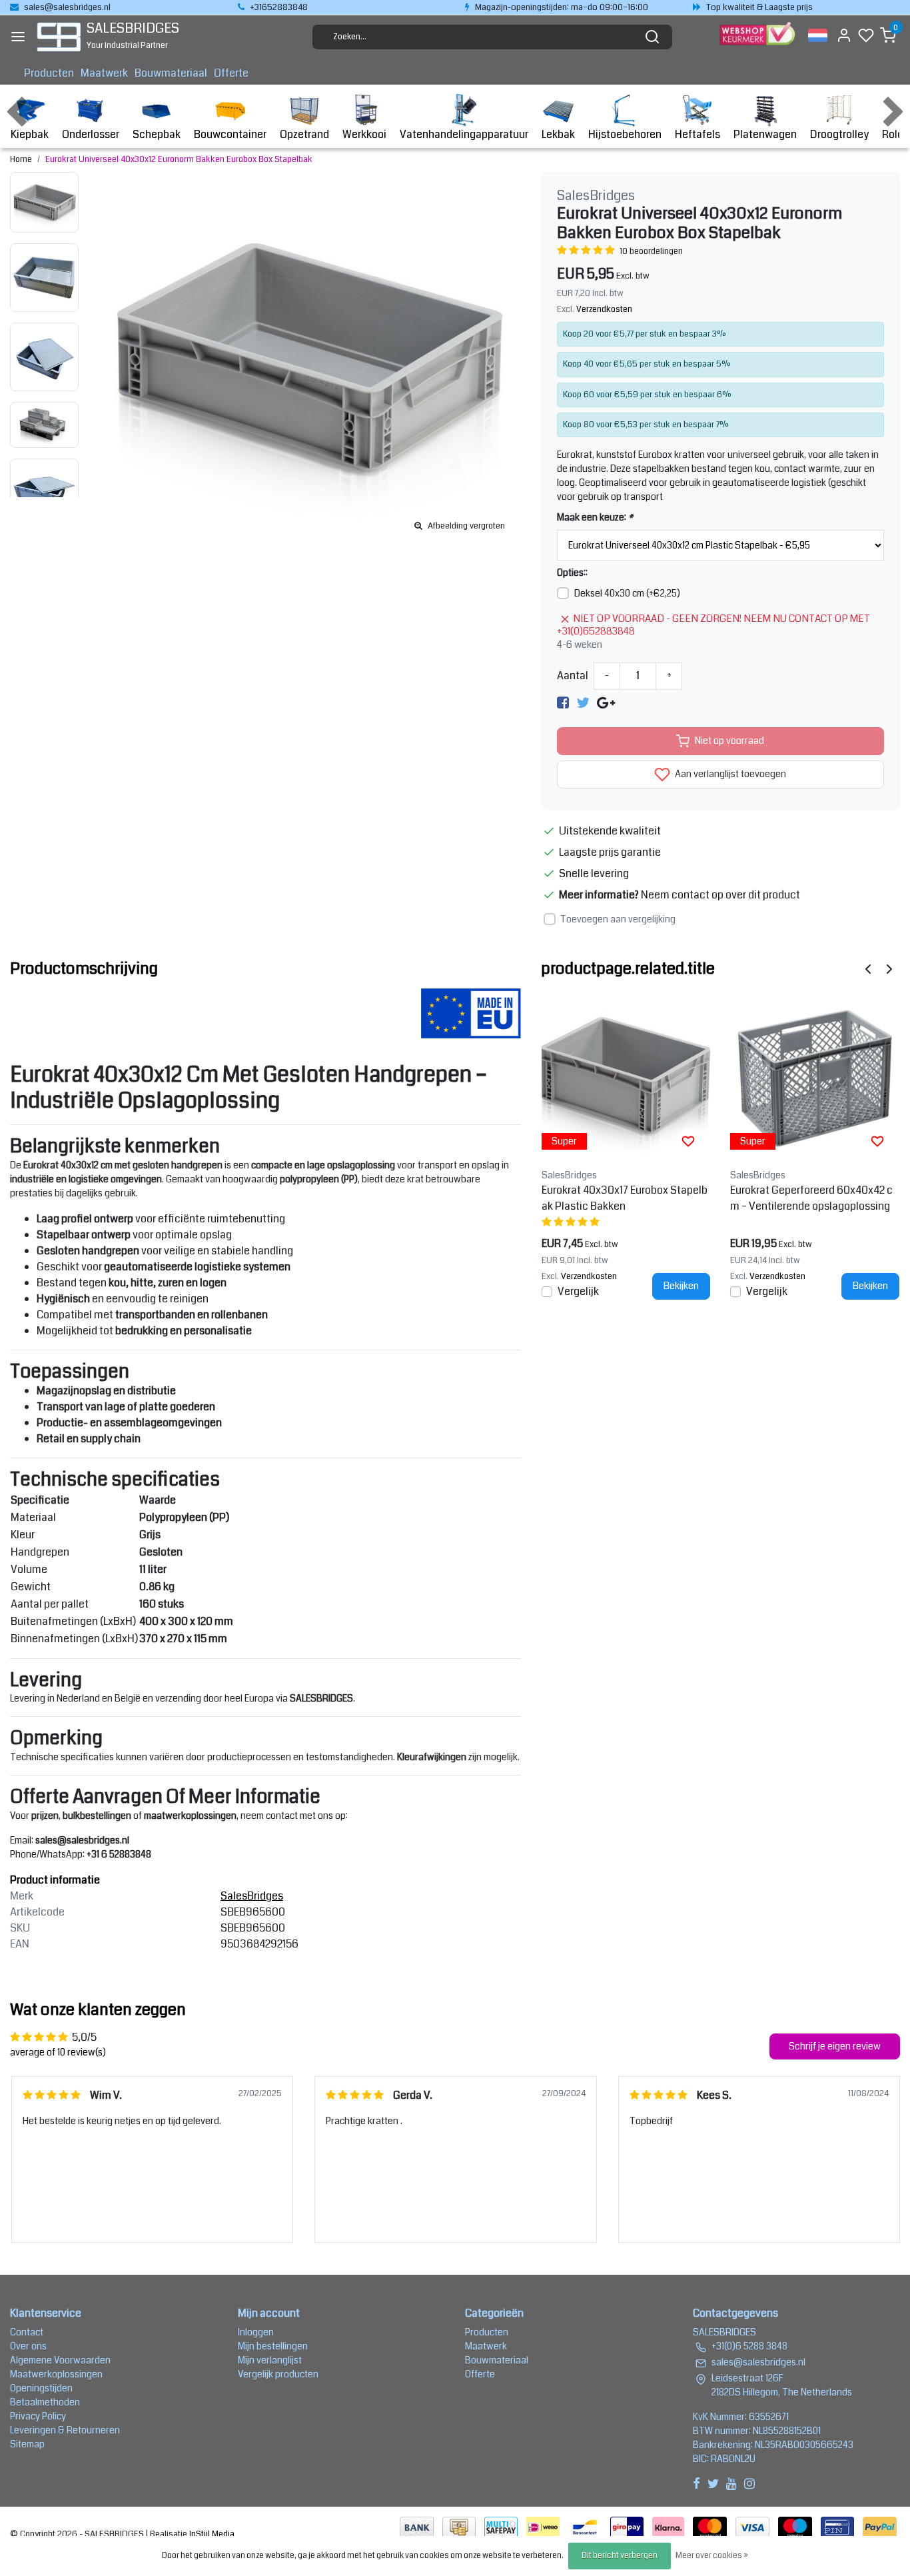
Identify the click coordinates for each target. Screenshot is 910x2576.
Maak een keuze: (595, 517)
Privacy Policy (38, 2416)
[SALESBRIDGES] (59, 37)
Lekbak (558, 134)
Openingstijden (41, 2388)
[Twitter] (583, 703)
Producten (49, 73)
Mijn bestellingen (273, 2346)
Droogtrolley (839, 134)
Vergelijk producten (278, 2374)
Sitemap (27, 2444)
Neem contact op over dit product (720, 895)
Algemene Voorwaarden (60, 2360)
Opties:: (572, 573)
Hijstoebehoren (625, 134)
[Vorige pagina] (868, 968)
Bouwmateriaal (171, 73)
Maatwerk (104, 73)
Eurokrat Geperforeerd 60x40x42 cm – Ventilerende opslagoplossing (811, 1198)
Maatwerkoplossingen (56, 2374)
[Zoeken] (652, 37)
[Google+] (606, 703)
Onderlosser (91, 134)
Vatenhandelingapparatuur (464, 134)
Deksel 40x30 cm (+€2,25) (627, 593)
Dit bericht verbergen (620, 2556)
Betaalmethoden (45, 2402)
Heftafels (697, 134)
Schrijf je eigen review (835, 2046)
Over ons (28, 2346)
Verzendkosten (604, 309)
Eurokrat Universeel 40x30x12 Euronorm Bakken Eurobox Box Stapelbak (179, 159)
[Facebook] (563, 703)
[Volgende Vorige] (889, 968)
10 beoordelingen (651, 251)
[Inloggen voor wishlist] (688, 1141)
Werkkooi (364, 134)
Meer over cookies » (712, 2556)
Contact (27, 2332)
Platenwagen (765, 134)
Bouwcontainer (230, 134)
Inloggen (256, 2332)
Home (21, 159)
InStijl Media (211, 2534)
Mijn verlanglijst (270, 2360)
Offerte (231, 73)
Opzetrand (304, 134)
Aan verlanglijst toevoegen (729, 774)
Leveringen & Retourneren (65, 2430)
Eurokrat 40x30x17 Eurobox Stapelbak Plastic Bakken (625, 1198)
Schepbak (157, 134)
